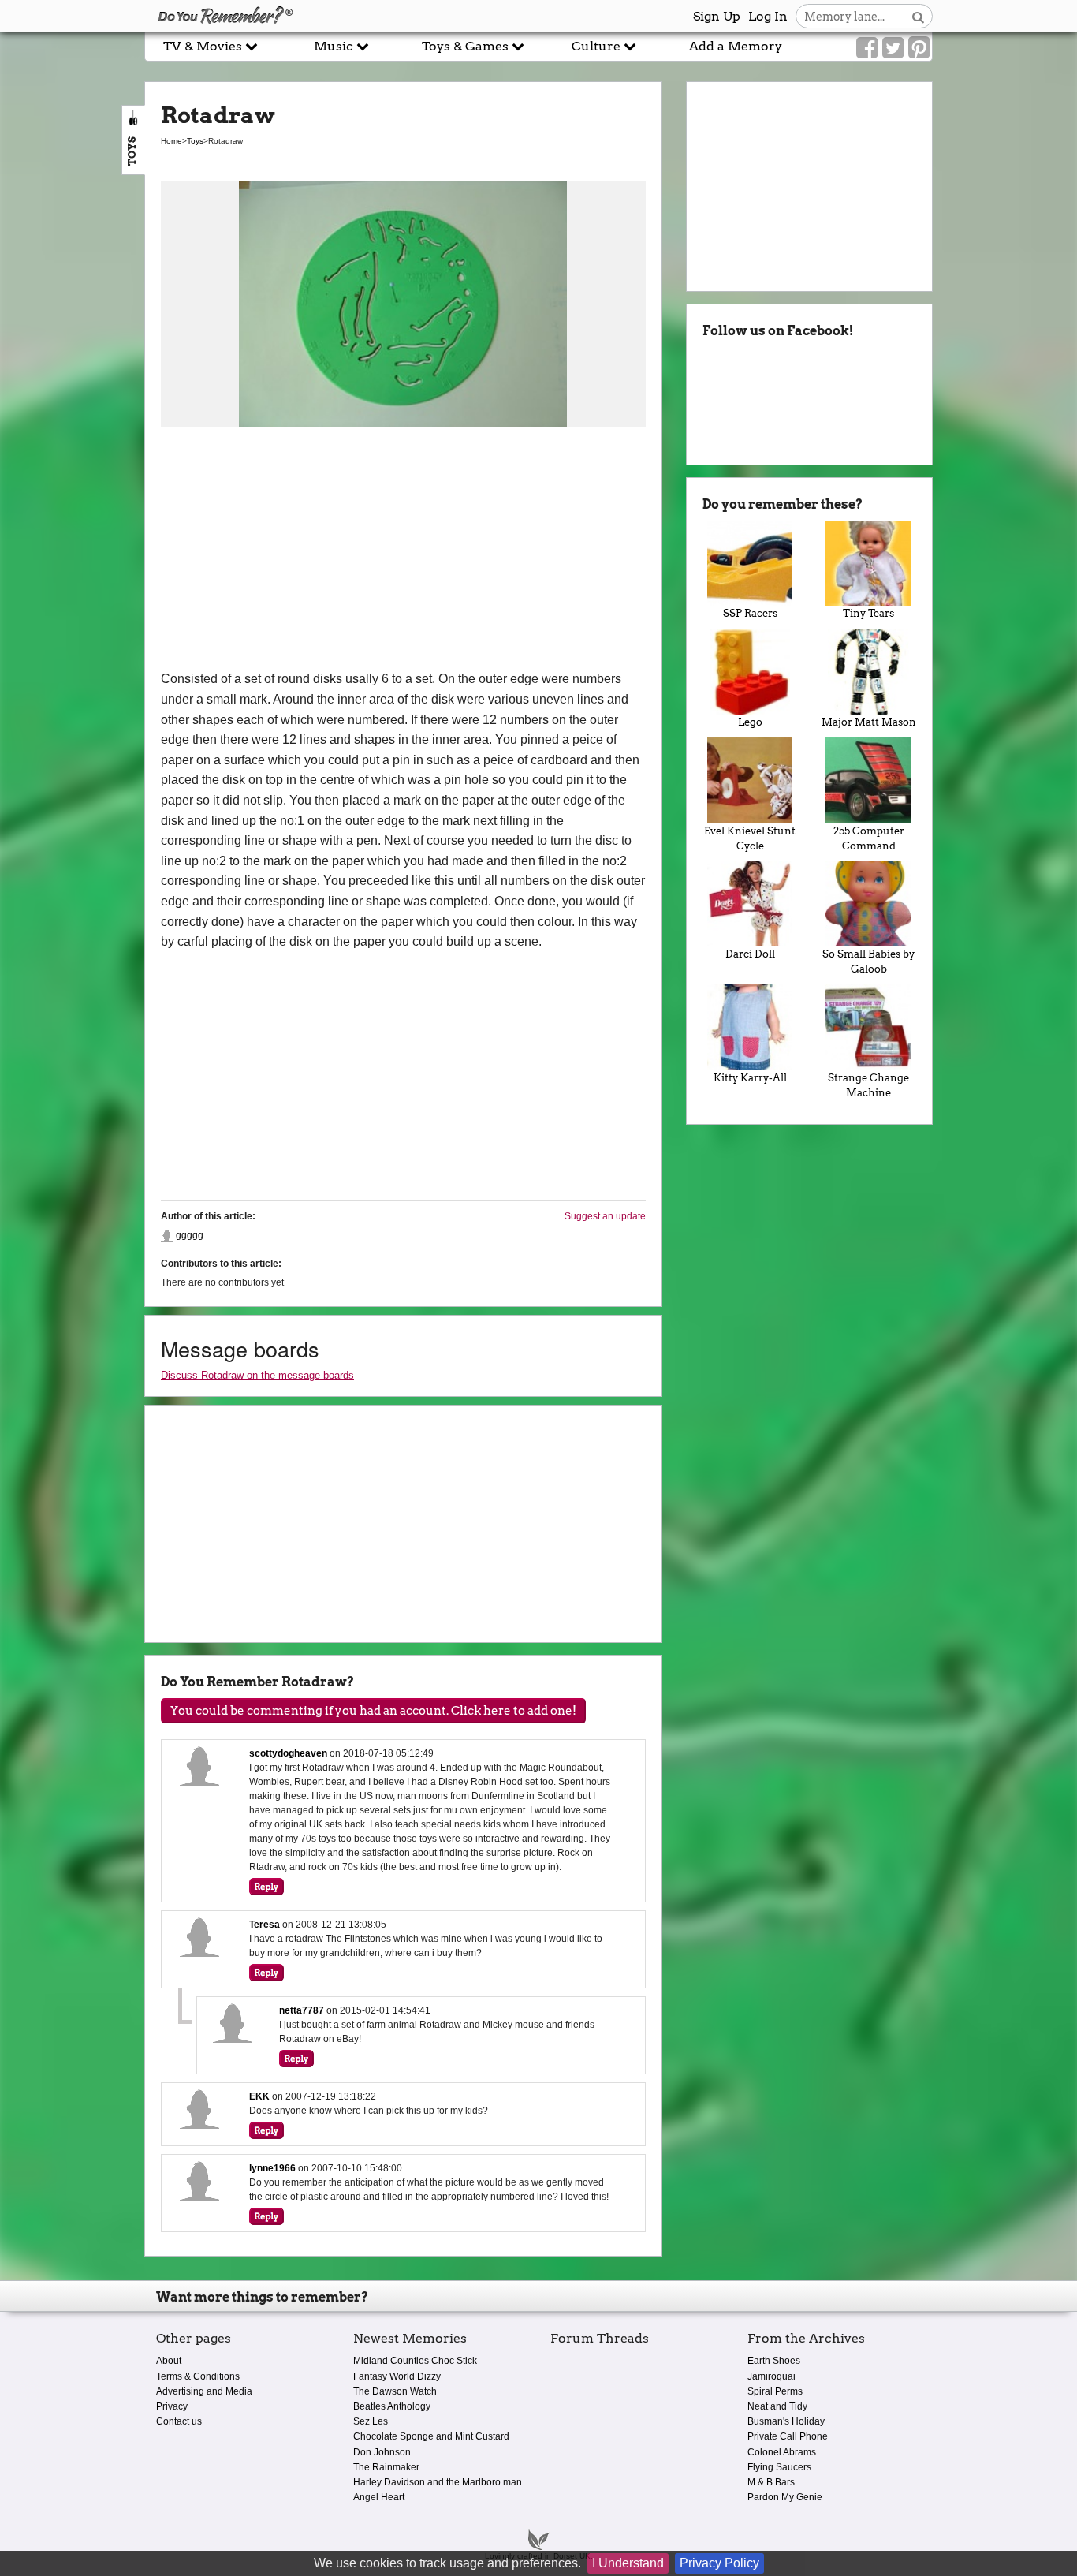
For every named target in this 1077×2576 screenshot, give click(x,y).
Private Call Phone (788, 2436)
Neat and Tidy (777, 2406)
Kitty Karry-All (750, 1078)
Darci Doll (750, 954)
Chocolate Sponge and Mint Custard (431, 2436)
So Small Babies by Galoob (868, 961)
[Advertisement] (403, 551)
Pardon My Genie (785, 2497)
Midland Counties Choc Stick (415, 2361)
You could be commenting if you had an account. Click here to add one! (373, 1711)
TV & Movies (204, 46)
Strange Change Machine (868, 1085)
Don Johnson (382, 2452)
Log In (768, 16)
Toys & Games (467, 46)
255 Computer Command (869, 838)
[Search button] (918, 16)
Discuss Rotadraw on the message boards (257, 1375)
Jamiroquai (771, 2376)
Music (335, 46)
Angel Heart (379, 2497)
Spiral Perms (775, 2391)
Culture (598, 46)
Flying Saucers (779, 2467)
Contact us (179, 2421)
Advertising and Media (204, 2391)
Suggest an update (605, 1216)
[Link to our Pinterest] (919, 48)
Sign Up (717, 16)
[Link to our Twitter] (893, 48)
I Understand (628, 2563)
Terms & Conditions (198, 2376)
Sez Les (371, 2421)
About (169, 2361)
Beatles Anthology (392, 2406)
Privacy (172, 2406)
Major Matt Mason (869, 722)
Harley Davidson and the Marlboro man (438, 2482)
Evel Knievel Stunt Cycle (750, 838)
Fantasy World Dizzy (397, 2376)
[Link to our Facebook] (867, 48)
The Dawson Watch (395, 2391)
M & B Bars (771, 2482)
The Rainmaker (386, 2467)
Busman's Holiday (786, 2421)
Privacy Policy (719, 2563)
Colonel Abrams (782, 2452)
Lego (750, 722)
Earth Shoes (774, 2361)
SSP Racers (750, 613)
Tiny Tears (868, 613)
